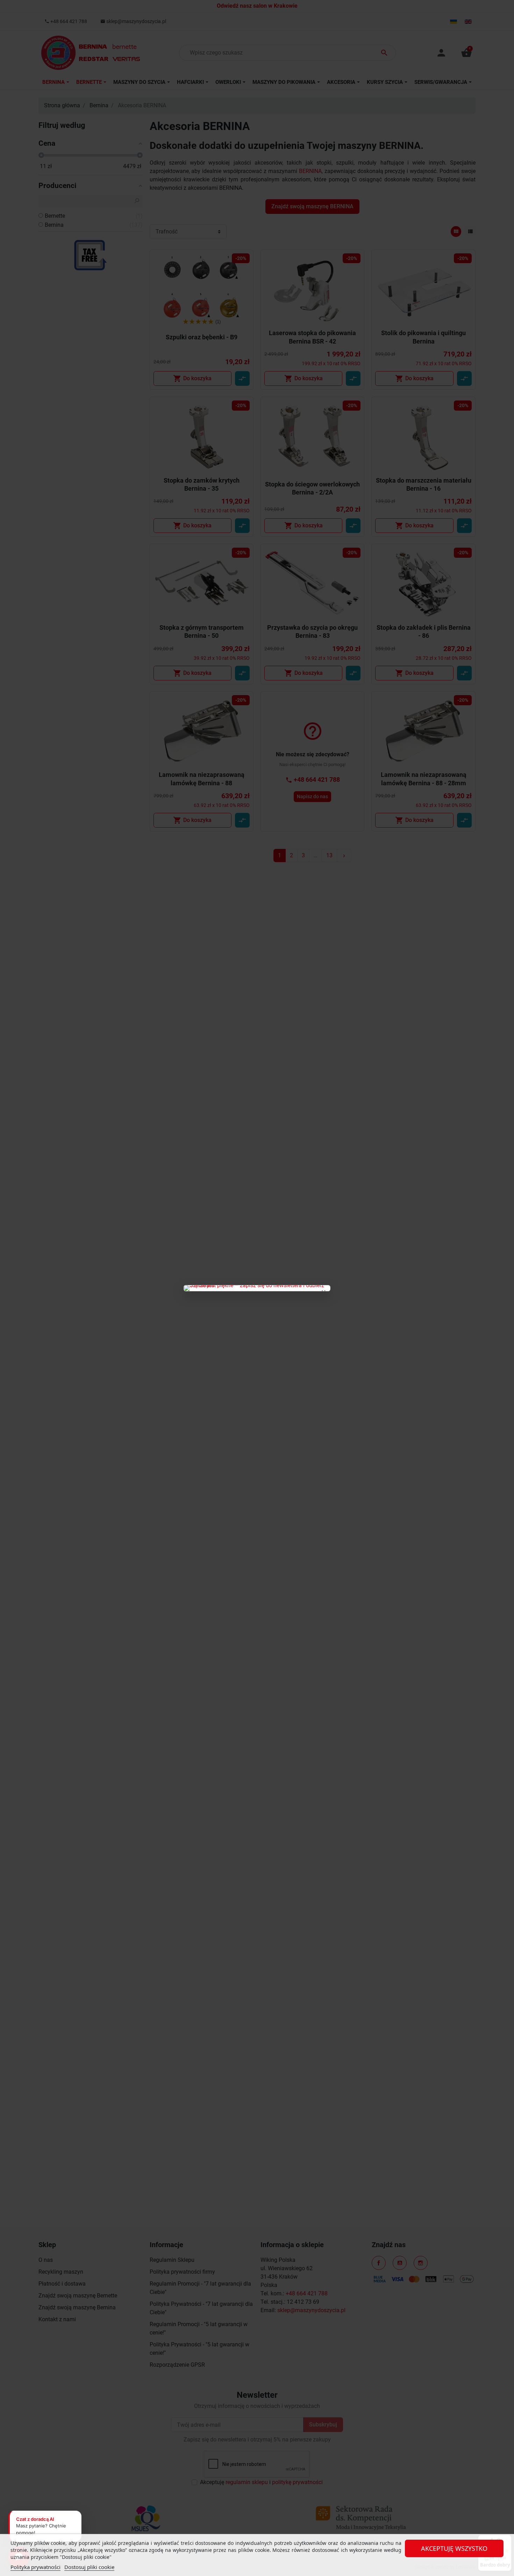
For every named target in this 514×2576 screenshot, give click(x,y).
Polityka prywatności (35, 2567)
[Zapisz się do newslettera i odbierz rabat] (257, 1288)
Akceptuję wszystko (454, 2548)
